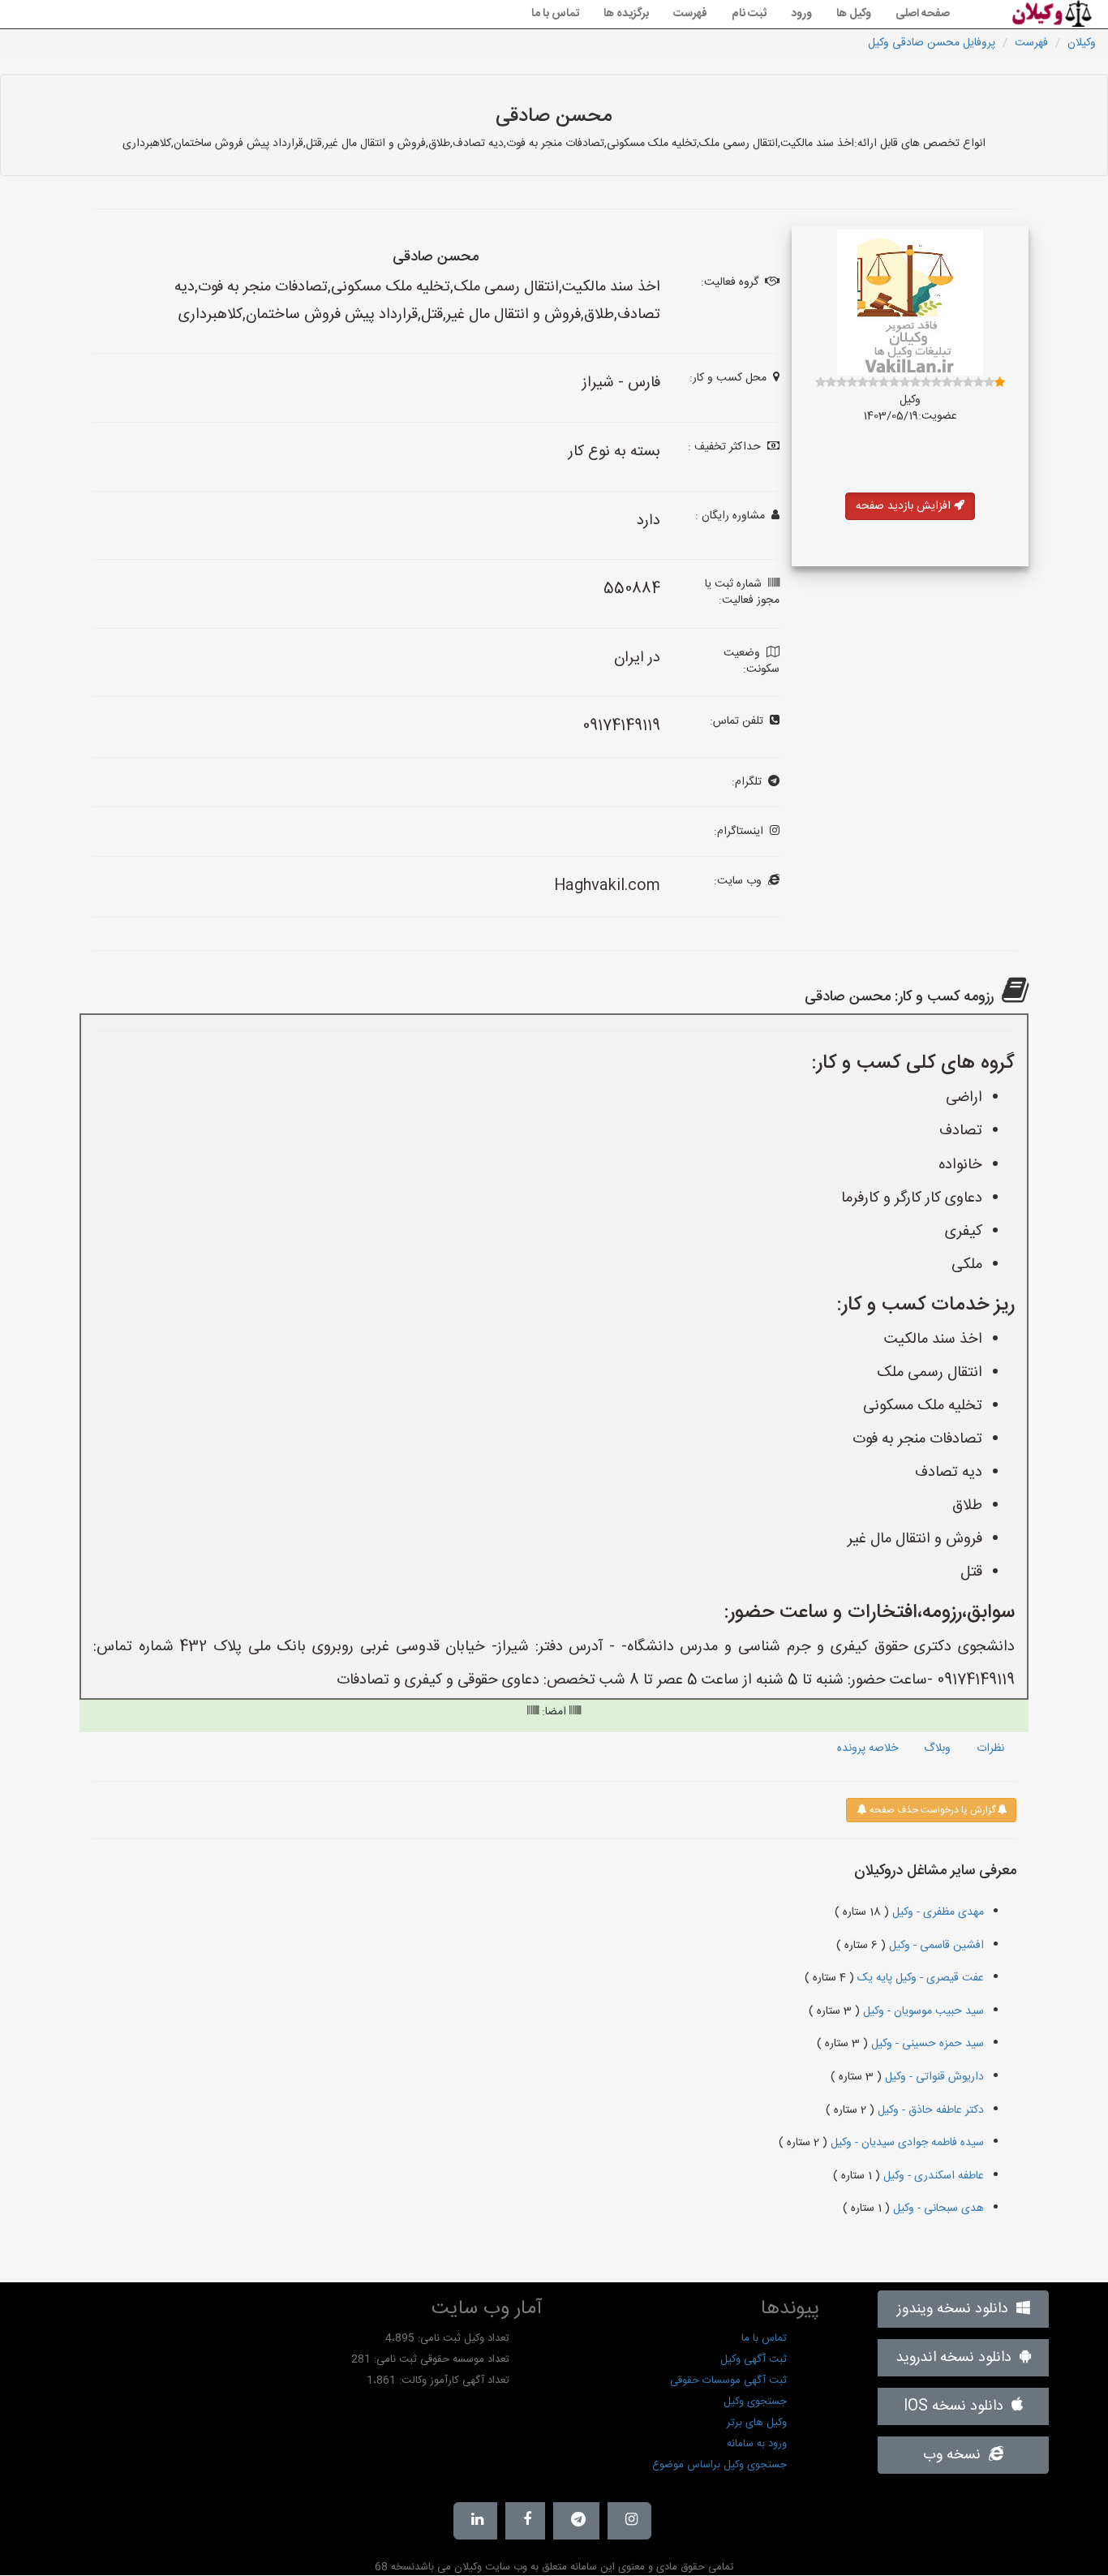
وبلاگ (937, 1748)
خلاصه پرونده (868, 1748)
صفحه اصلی (923, 14)
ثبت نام (749, 14)
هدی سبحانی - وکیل (937, 2208)
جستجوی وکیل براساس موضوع (719, 2465)
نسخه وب (956, 2455)
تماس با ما (555, 14)
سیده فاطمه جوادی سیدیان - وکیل (906, 2143)
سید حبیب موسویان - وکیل (922, 2011)
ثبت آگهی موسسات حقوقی (728, 2380)
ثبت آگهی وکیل (754, 2359)
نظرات (990, 1748)
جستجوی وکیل (755, 2402)
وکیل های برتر (757, 2423)
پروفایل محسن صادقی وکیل (932, 43)
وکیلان (1082, 43)
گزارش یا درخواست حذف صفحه (931, 1810)
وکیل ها (854, 14)
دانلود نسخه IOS (958, 2406)
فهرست (690, 14)
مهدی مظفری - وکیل (936, 1912)
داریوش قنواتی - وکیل (933, 2077)
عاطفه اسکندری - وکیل (932, 2176)
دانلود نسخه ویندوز (957, 2309)
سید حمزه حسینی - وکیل (926, 2044)
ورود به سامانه (757, 2444)
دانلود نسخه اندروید (958, 2358)
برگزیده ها (626, 14)
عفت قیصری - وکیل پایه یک (919, 1978)
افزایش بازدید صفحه (905, 506)
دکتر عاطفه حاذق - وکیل (929, 2110)
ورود (801, 14)
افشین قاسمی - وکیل (935, 1946)
